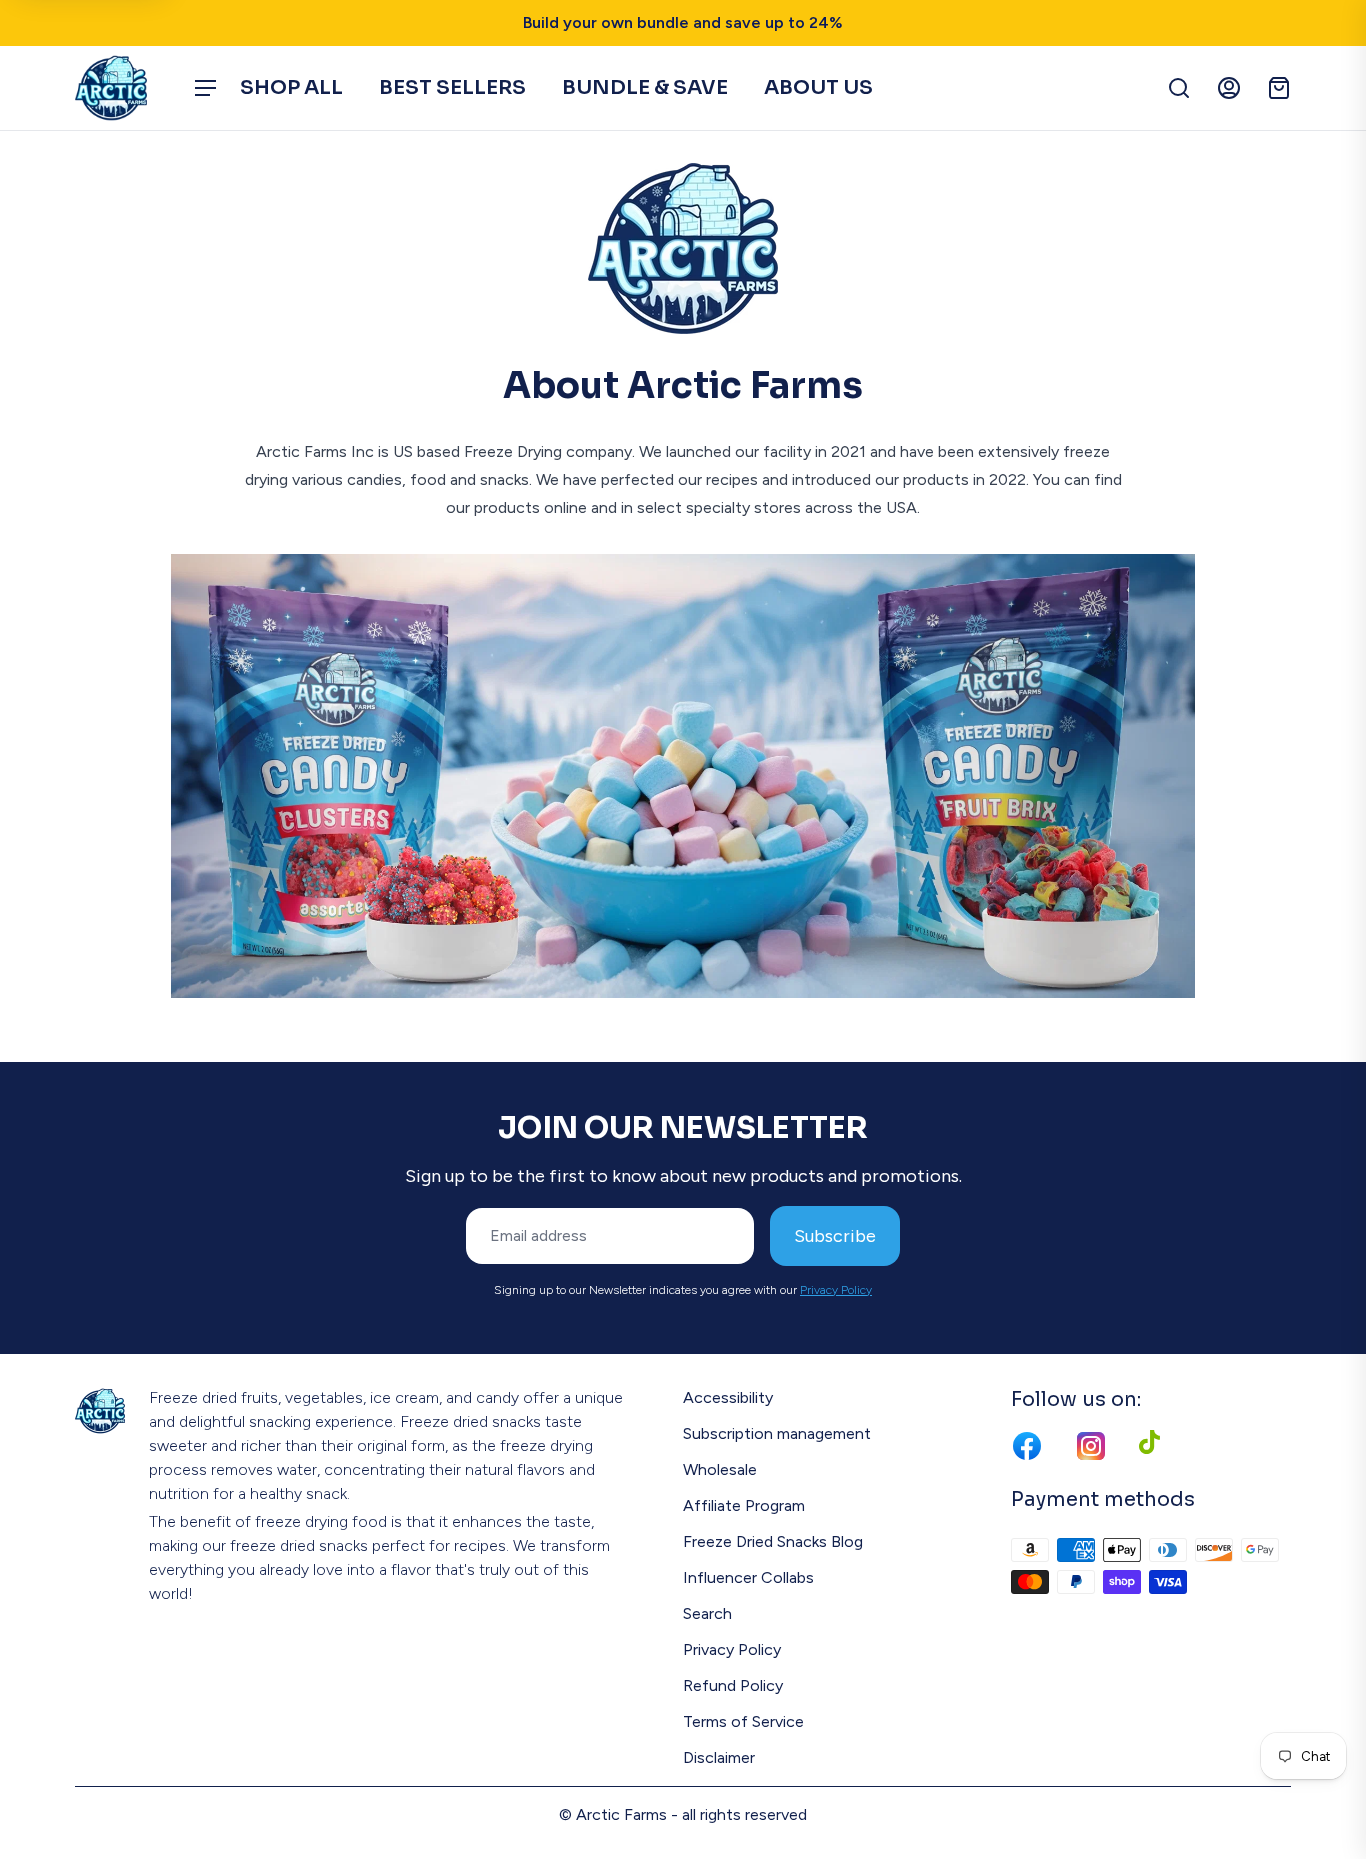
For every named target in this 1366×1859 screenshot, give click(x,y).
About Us (818, 87)
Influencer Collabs (748, 1577)
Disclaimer (719, 1757)
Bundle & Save (645, 87)
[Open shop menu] (205, 88)
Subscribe (835, 1236)
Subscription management (777, 1433)
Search (707, 1613)
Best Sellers (452, 87)
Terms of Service (743, 1721)
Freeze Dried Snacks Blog (773, 1541)
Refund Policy (733, 1685)
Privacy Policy (836, 1290)
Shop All (291, 87)
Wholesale (720, 1469)
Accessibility (728, 1397)
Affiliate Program (744, 1505)
